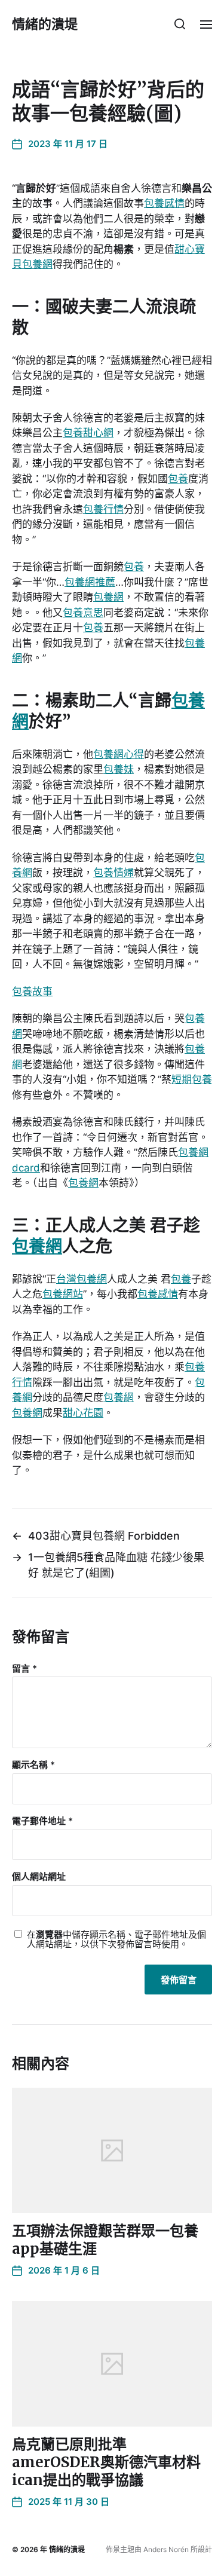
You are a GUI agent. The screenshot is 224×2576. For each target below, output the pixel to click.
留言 (24, 1669)
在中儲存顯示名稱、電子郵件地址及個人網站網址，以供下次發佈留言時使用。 (116, 1940)
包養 (178, 479)
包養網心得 (119, 754)
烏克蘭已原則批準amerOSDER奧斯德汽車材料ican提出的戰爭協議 (106, 2462)
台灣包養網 (82, 1279)
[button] (180, 24)
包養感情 (164, 203)
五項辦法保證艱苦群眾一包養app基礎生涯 (105, 2240)
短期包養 (192, 1079)
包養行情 (103, 509)
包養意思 (83, 613)
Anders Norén (166, 2549)
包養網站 (63, 1294)
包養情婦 (113, 873)
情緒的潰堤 (45, 24)
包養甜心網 (88, 433)
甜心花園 (83, 1413)
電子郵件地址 (42, 1821)
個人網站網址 (39, 1877)
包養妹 (119, 769)
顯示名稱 (33, 1765)
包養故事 (32, 992)
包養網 (108, 597)
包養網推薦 (90, 582)
